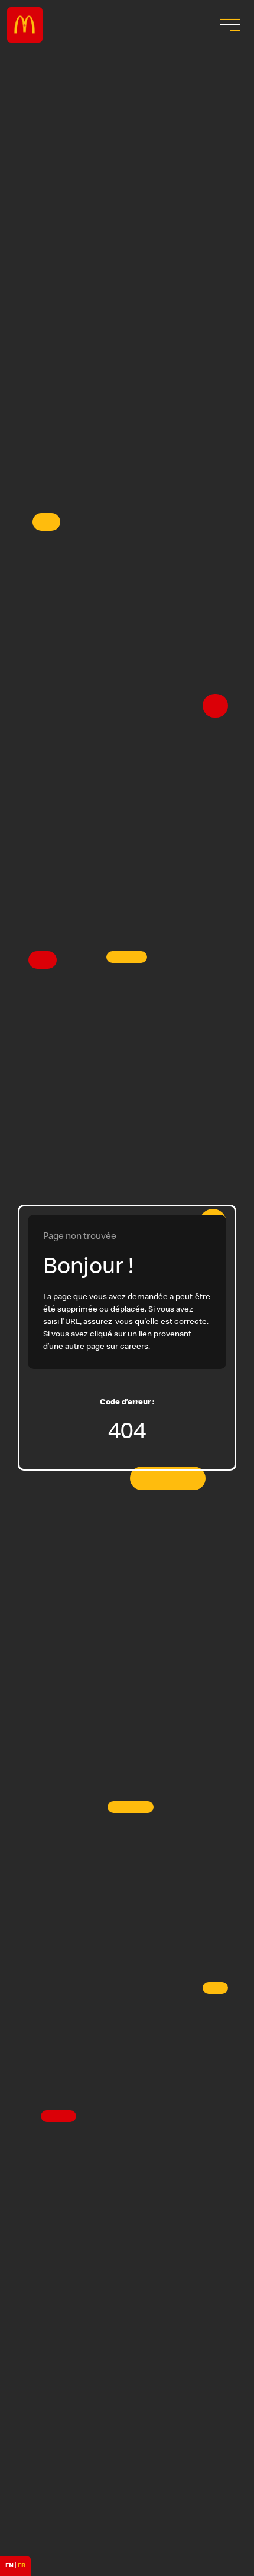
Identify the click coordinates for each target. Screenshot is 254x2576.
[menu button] (229, 25)
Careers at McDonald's (25, 25)
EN (9, 2566)
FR (22, 2566)
